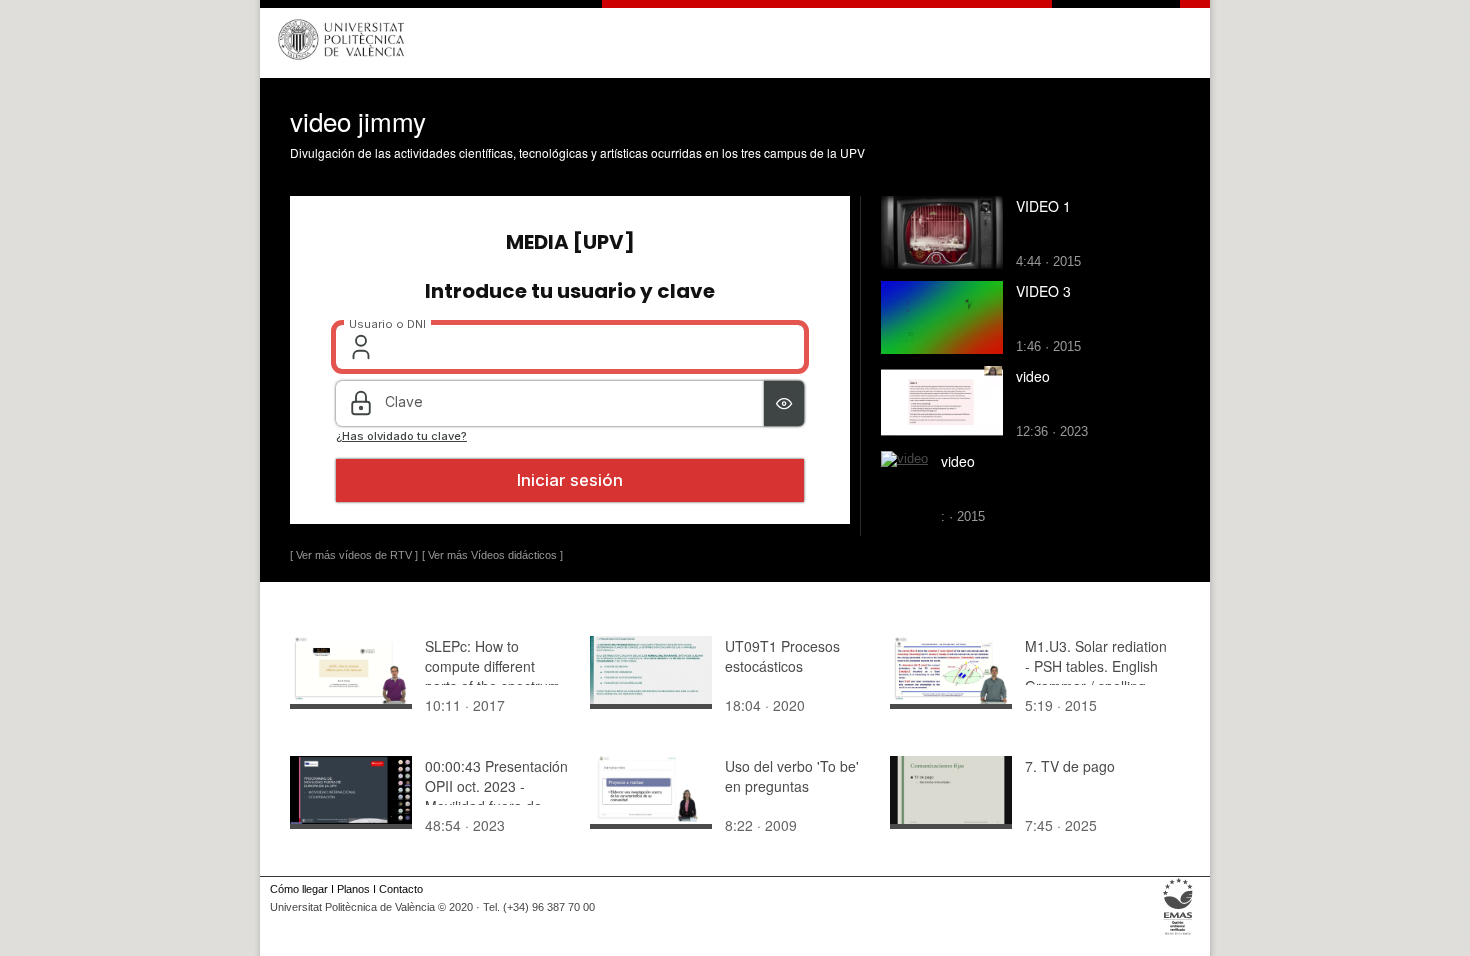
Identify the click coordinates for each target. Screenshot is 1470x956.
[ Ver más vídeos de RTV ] (354, 555)
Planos (353, 889)
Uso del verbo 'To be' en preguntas (792, 776)
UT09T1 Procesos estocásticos (782, 656)
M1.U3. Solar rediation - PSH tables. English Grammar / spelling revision (1096, 676)
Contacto (401, 889)
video (1033, 376)
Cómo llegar (299, 889)
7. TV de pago (1070, 766)
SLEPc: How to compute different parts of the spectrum (492, 666)
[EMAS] (1178, 935)
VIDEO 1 (1043, 206)
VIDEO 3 (1043, 291)
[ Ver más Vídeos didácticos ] (492, 555)
